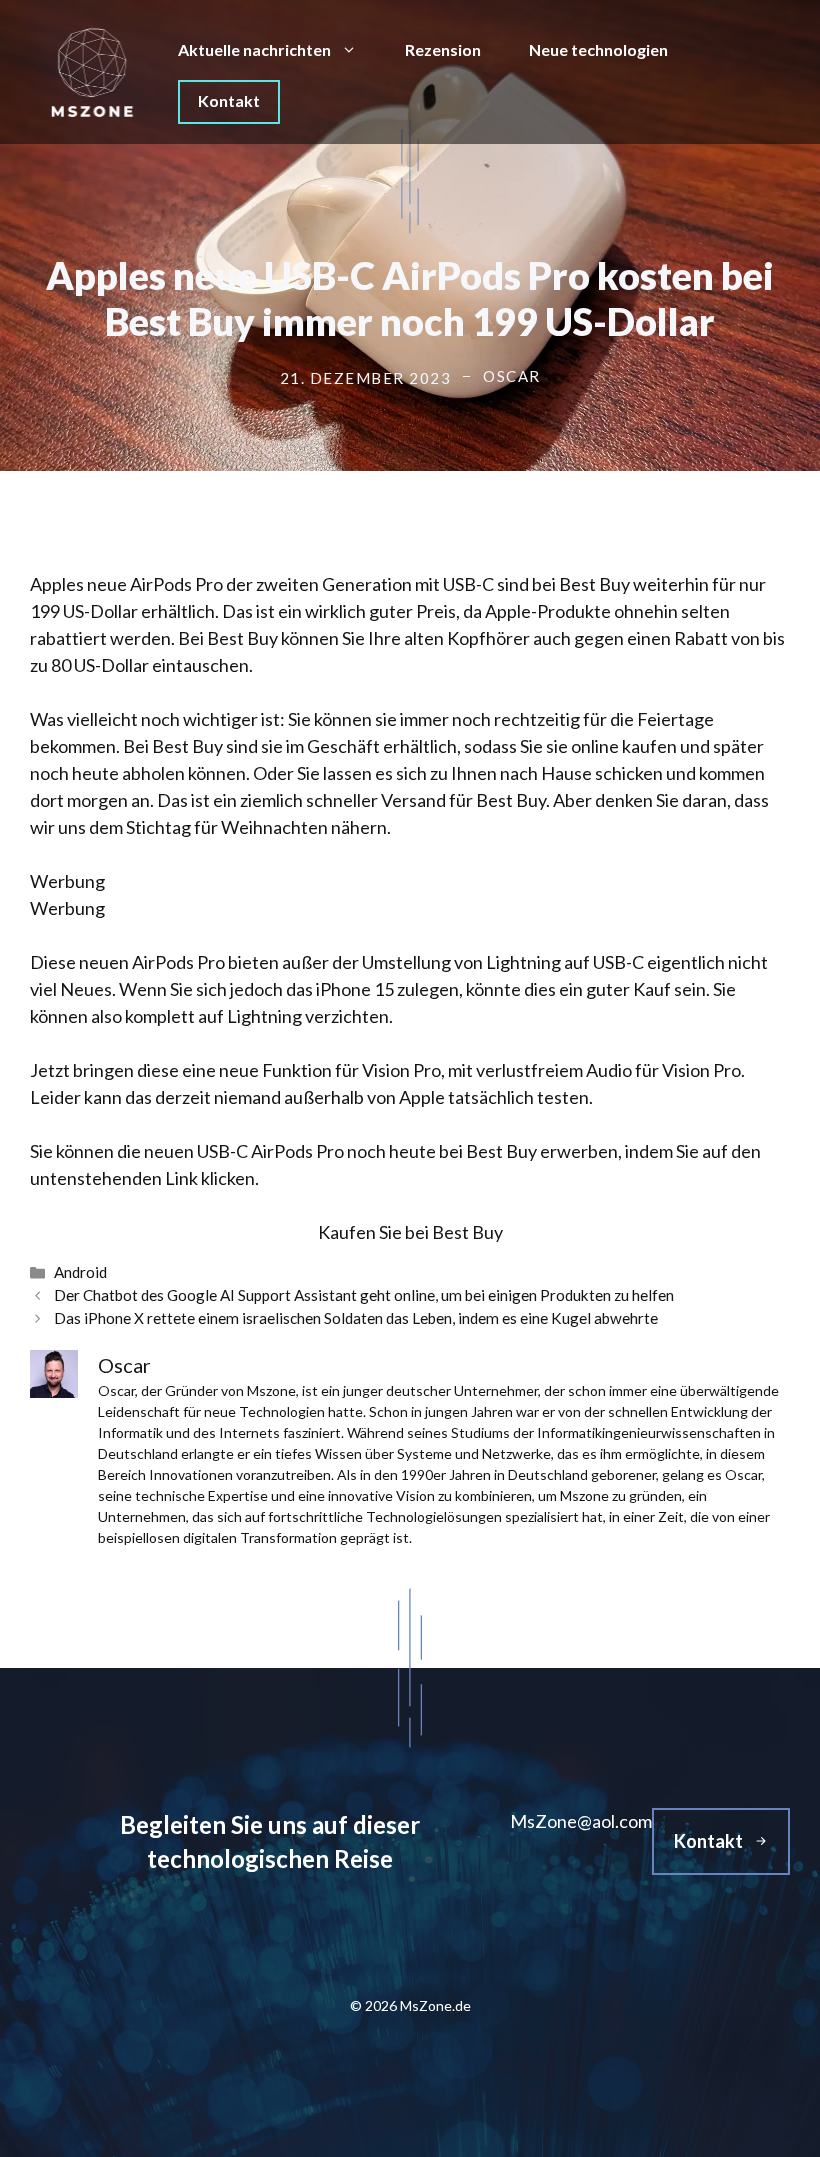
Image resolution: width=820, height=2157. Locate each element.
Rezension (443, 49)
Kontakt (229, 100)
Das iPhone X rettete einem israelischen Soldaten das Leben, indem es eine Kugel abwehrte (356, 1318)
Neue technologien (598, 49)
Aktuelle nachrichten (254, 49)
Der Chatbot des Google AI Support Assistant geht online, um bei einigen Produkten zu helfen (364, 1295)
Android (80, 1272)
